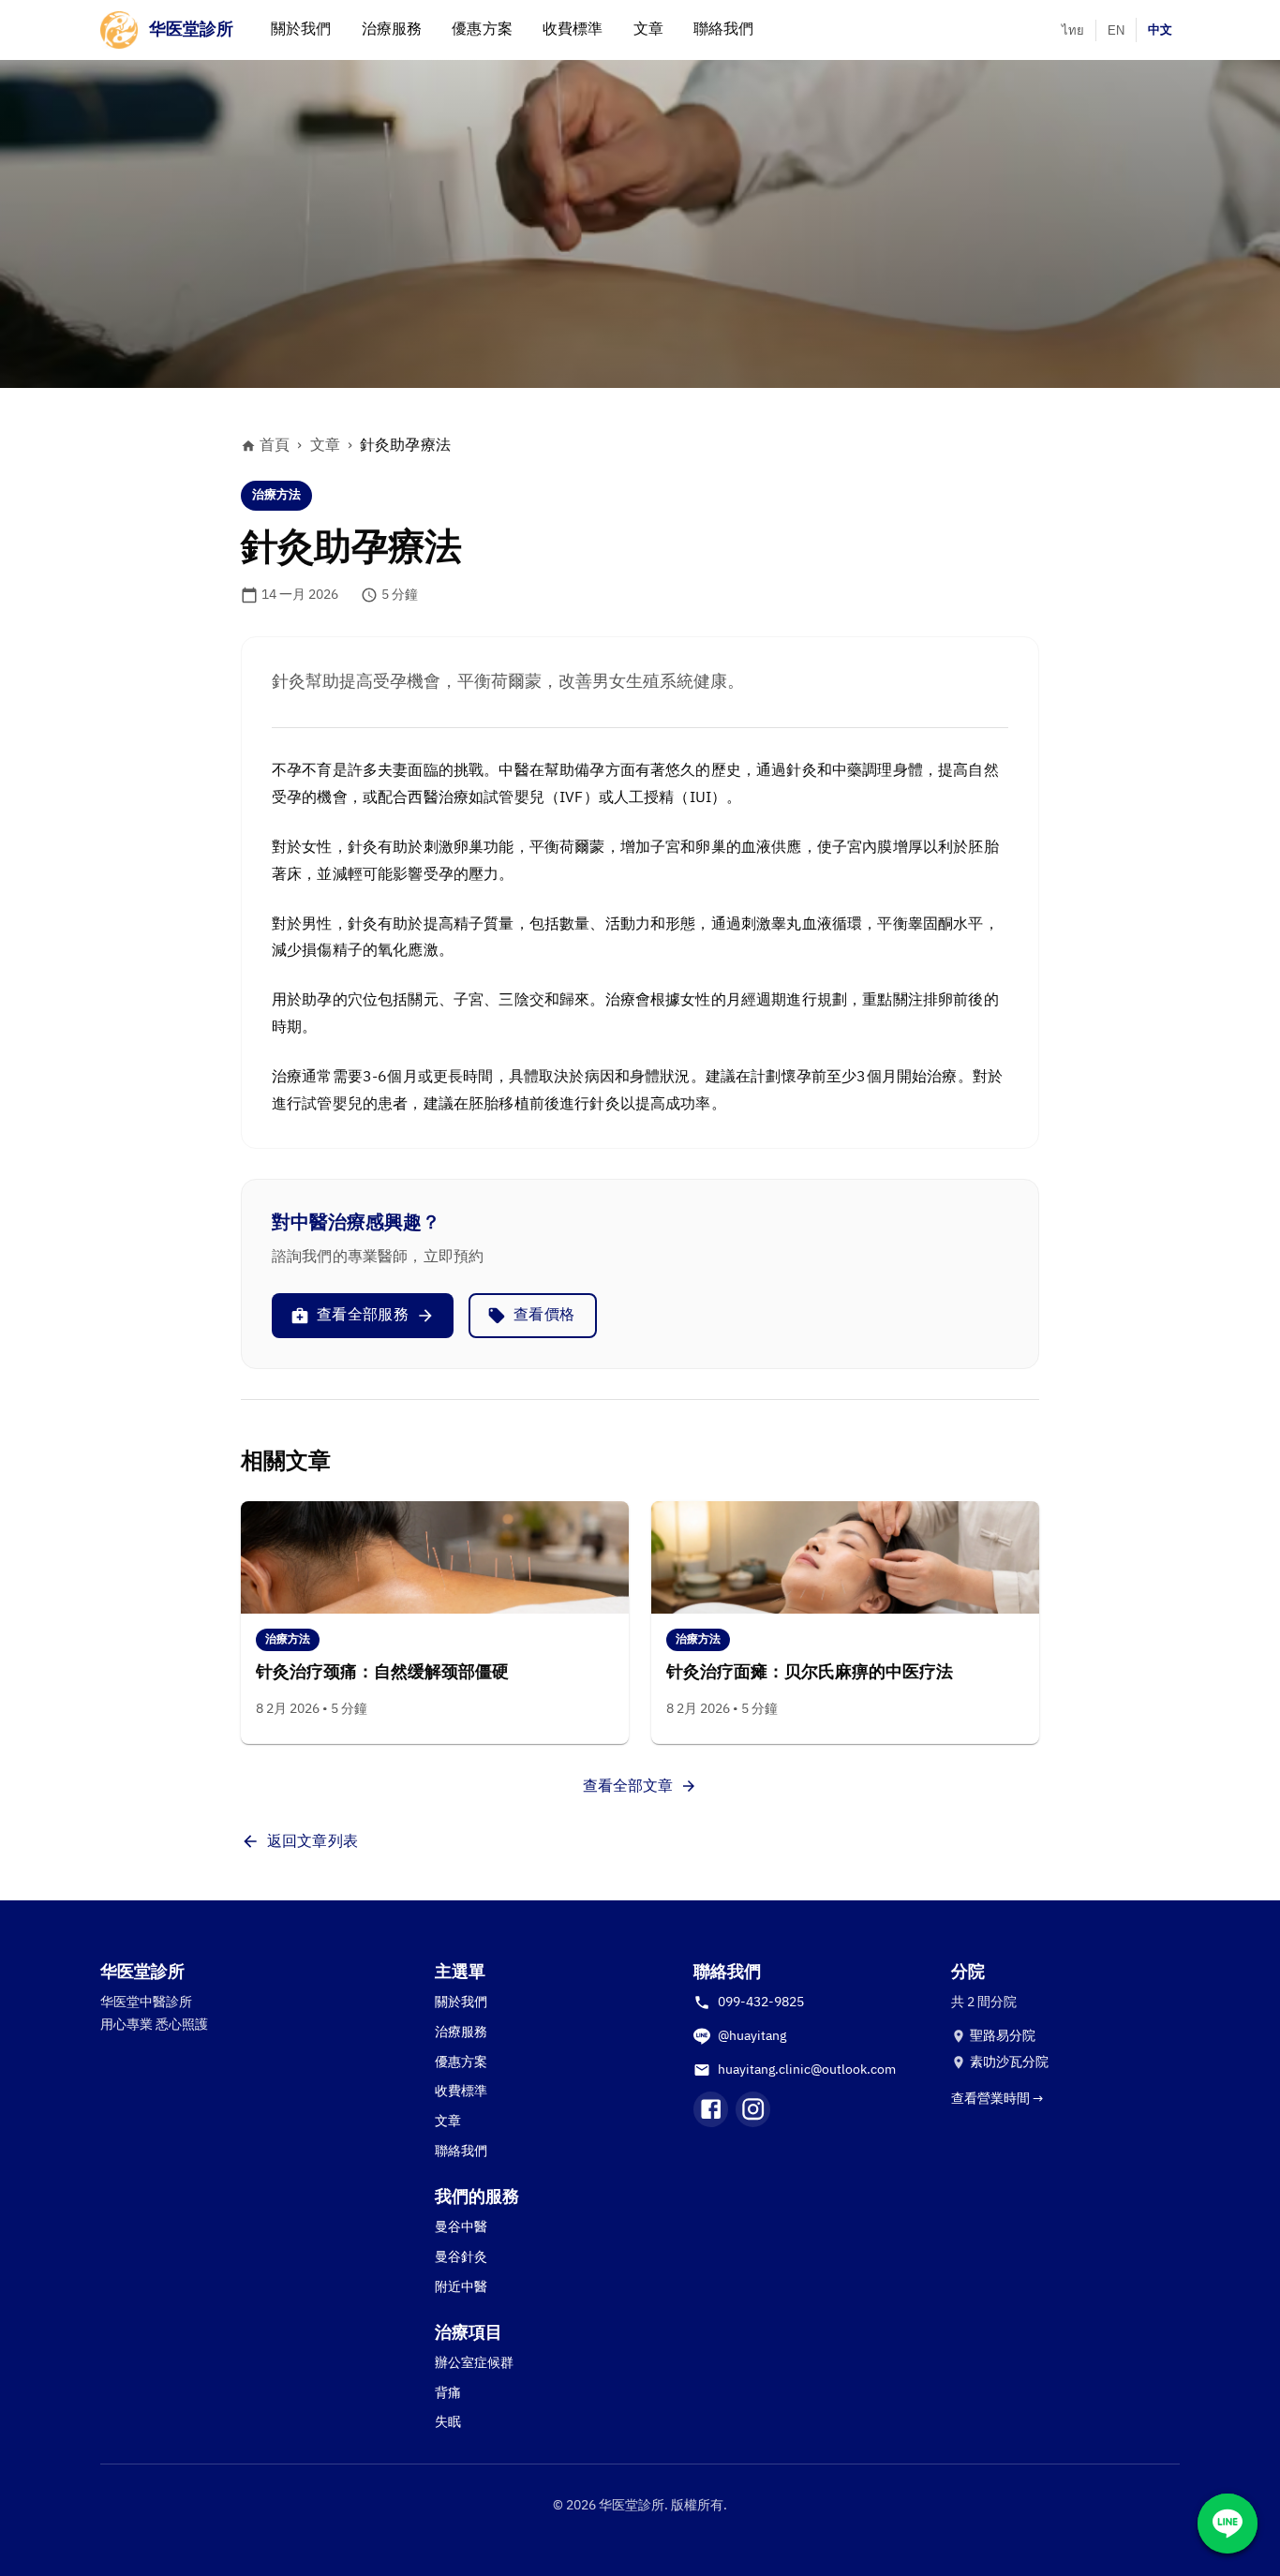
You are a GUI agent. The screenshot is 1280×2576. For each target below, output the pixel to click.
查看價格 (544, 1315)
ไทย (1073, 30)
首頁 (275, 446)
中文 (1160, 30)
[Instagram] (753, 2109)
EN (1116, 30)
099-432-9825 (761, 2002)
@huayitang (752, 2036)
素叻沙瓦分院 (1009, 2062)
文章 (325, 446)
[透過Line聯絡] (1228, 2524)
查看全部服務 (363, 1315)
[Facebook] (711, 2109)
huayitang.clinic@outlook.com (807, 2070)
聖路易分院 (1003, 2036)
